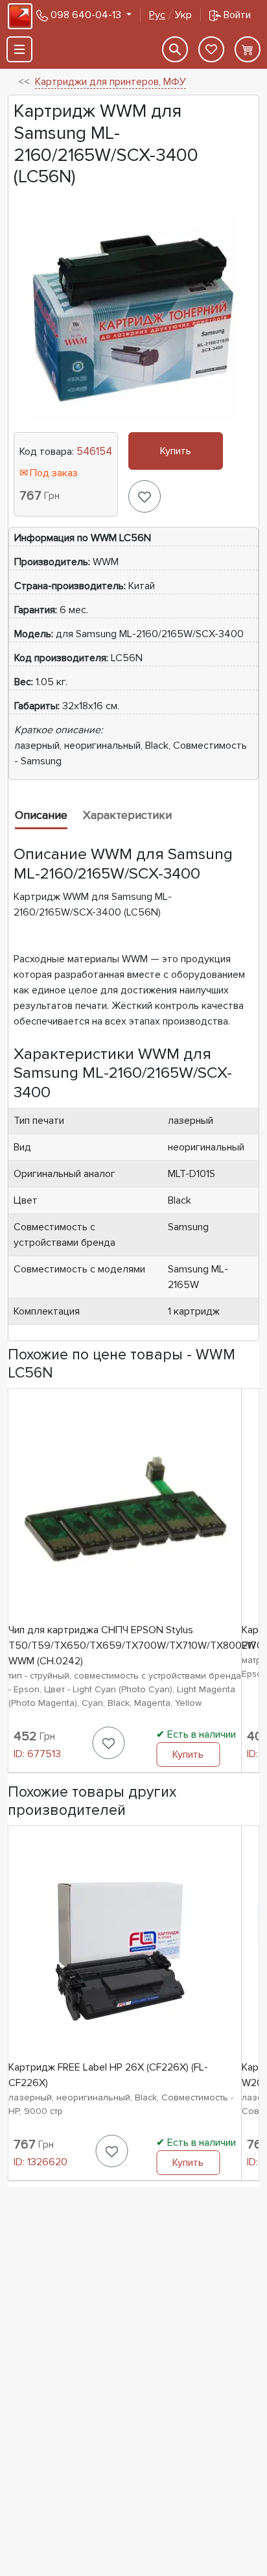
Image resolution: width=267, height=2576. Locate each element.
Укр (170, 15)
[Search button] (175, 49)
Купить (176, 451)
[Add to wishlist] (145, 496)
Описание (41, 815)
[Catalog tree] (19, 49)
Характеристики (127, 815)
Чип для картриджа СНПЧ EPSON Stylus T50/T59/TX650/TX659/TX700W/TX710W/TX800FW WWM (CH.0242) (132, 1646)
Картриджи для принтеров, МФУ (110, 82)
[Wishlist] (211, 49)
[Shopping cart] (248, 49)
